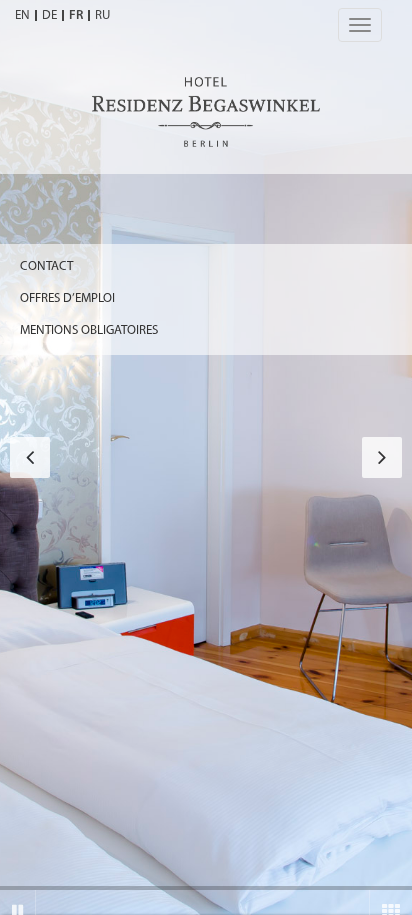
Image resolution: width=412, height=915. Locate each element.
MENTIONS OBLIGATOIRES (89, 330)
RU (102, 15)
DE (49, 15)
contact (46, 266)
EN (22, 15)
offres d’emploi (67, 298)
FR (76, 15)
